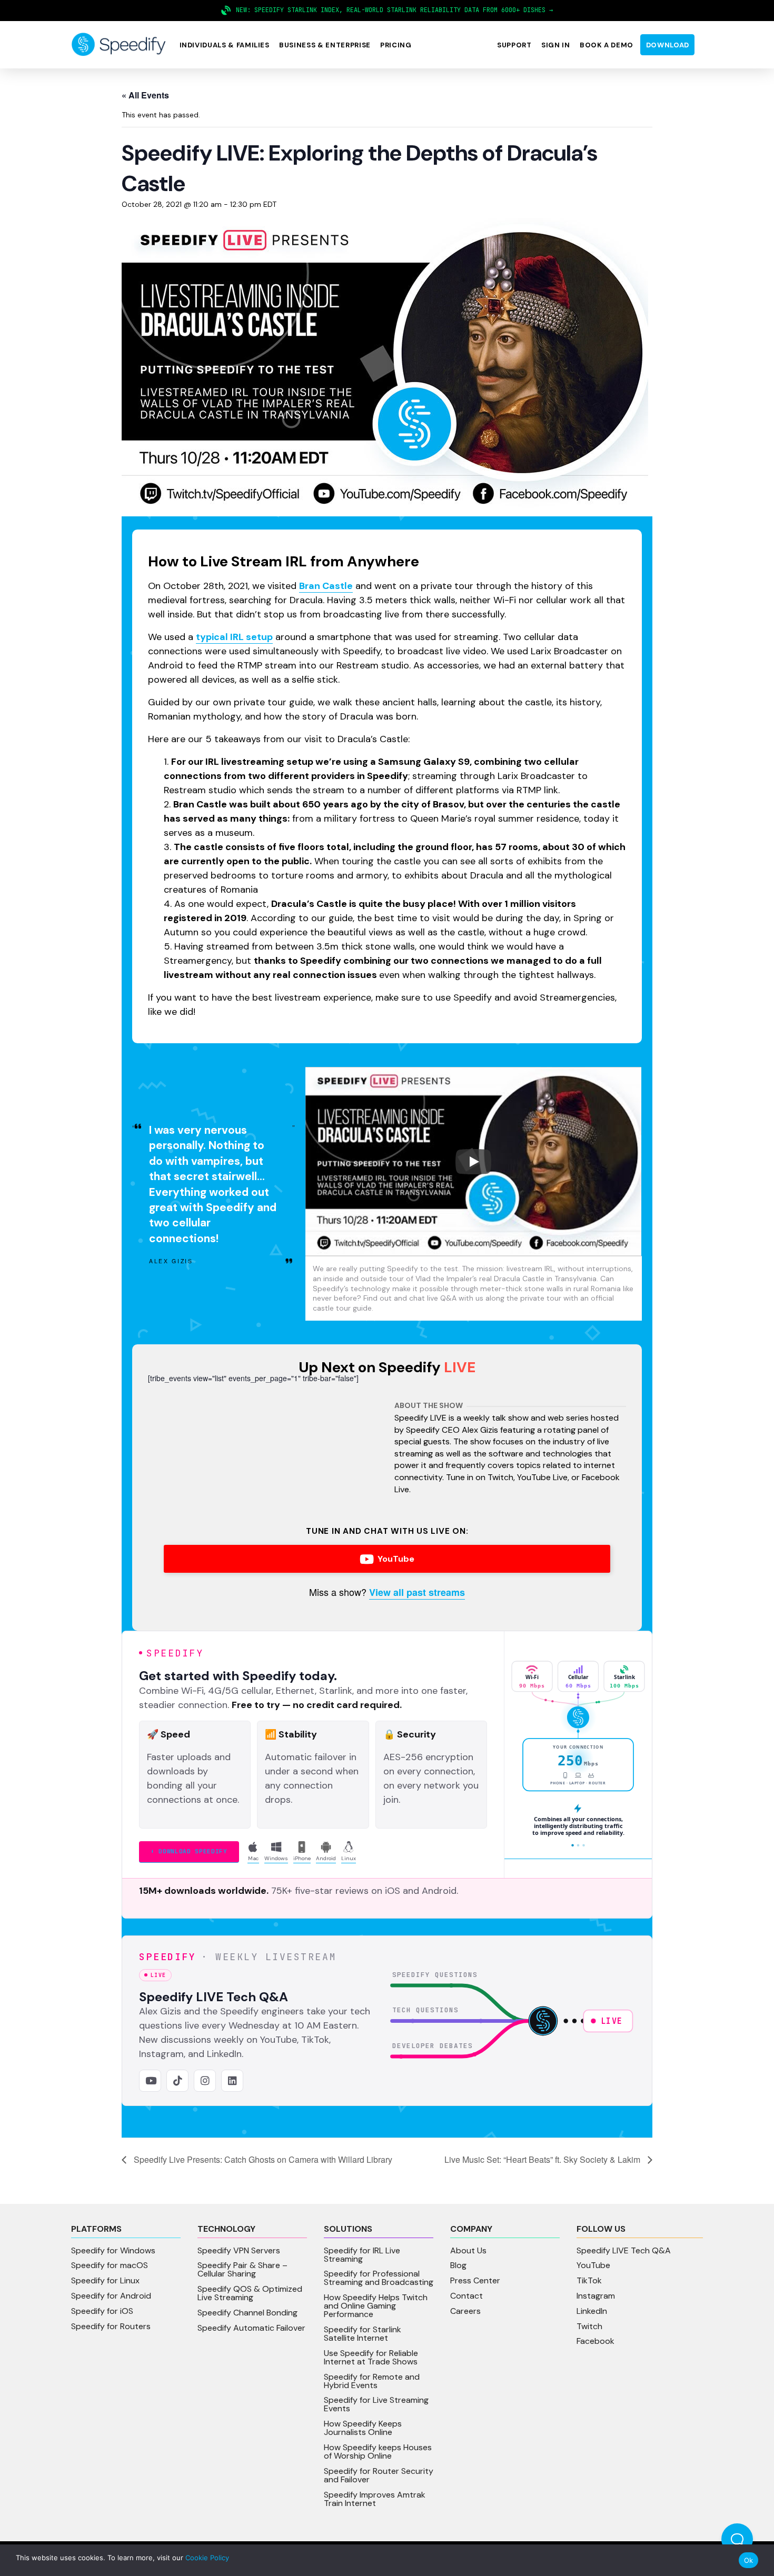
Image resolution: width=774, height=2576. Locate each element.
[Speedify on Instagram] (205, 2081)
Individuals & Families (225, 45)
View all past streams (417, 1592)
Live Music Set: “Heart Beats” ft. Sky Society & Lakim (543, 2159)
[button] (224, 45)
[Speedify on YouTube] (150, 2081)
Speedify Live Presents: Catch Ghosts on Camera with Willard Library (262, 2159)
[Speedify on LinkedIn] (232, 2081)
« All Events (145, 95)
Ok (749, 2560)
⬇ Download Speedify (189, 1851)
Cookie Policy (207, 2558)
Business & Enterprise (325, 45)
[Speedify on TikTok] (177, 2081)
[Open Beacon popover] (737, 2539)
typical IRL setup (234, 637)
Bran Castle (326, 586)
